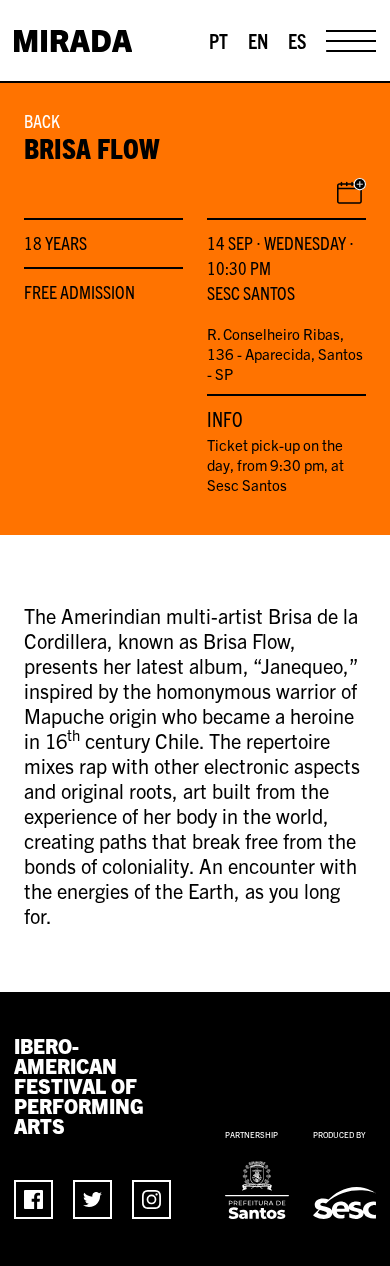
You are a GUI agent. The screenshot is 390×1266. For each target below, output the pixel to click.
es (297, 40)
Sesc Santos (251, 292)
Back (42, 120)
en (258, 40)
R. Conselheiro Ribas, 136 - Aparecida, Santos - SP (285, 353)
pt (218, 40)
